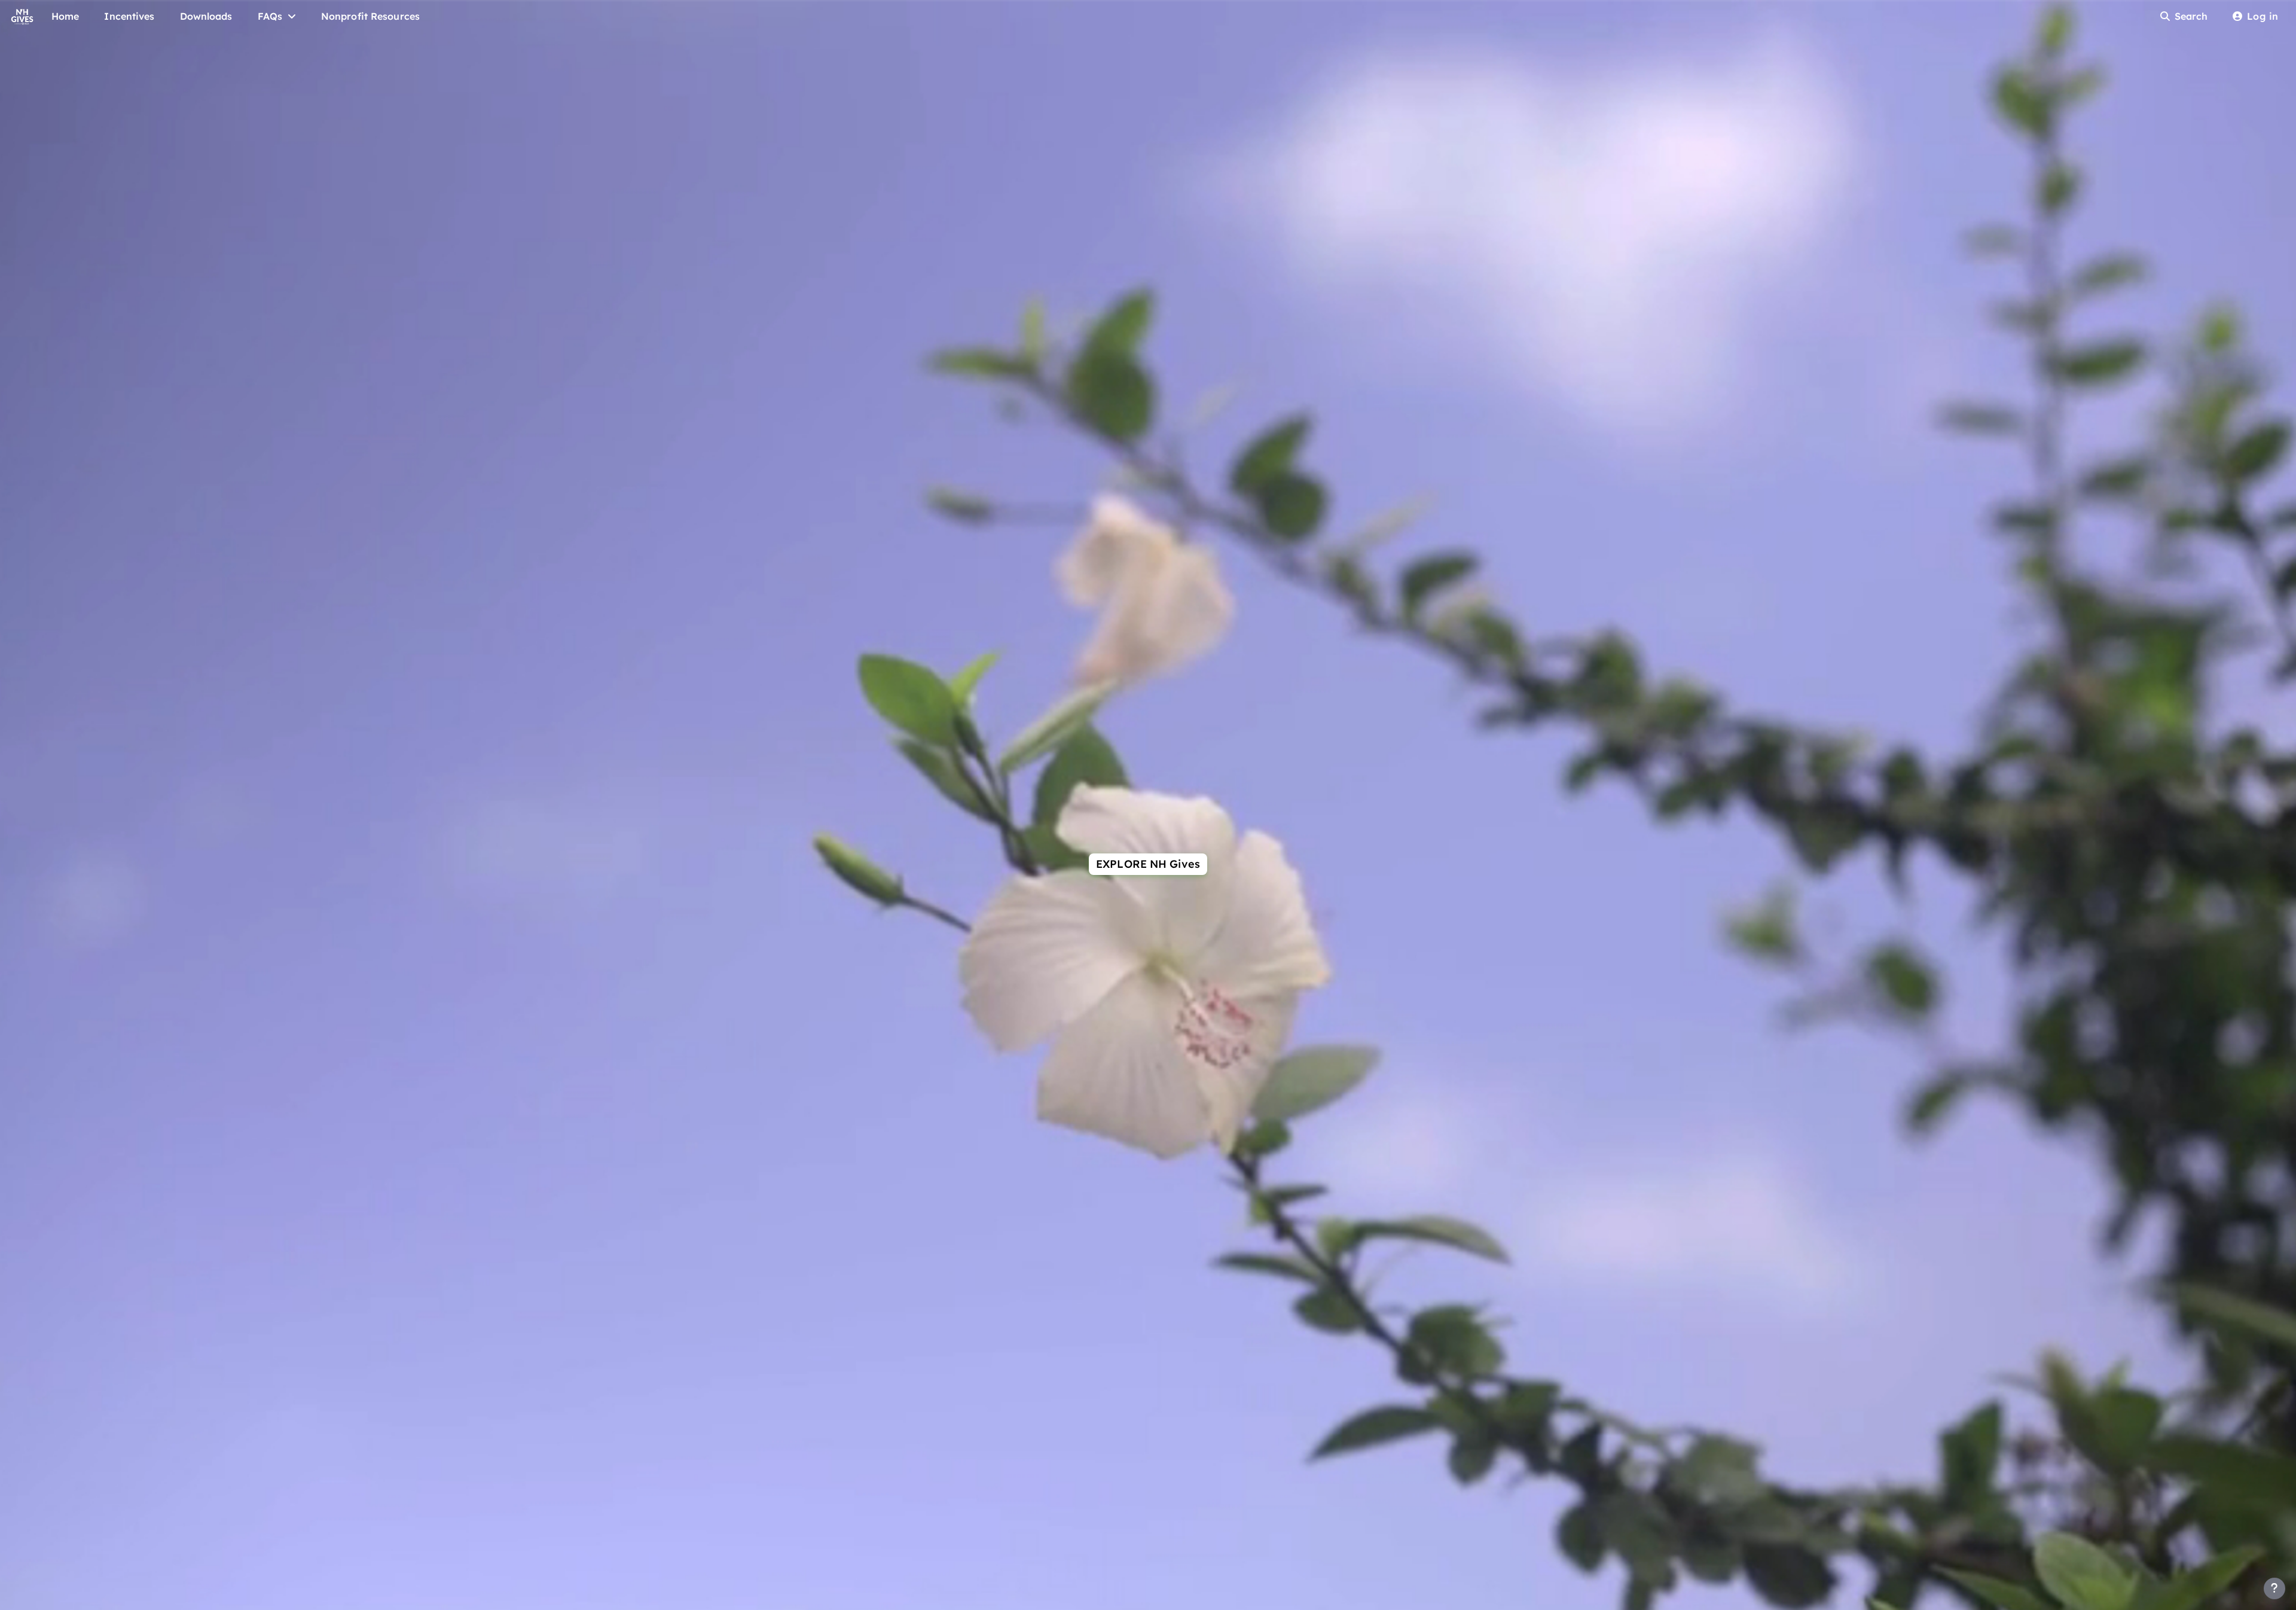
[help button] (2274, 1588)
